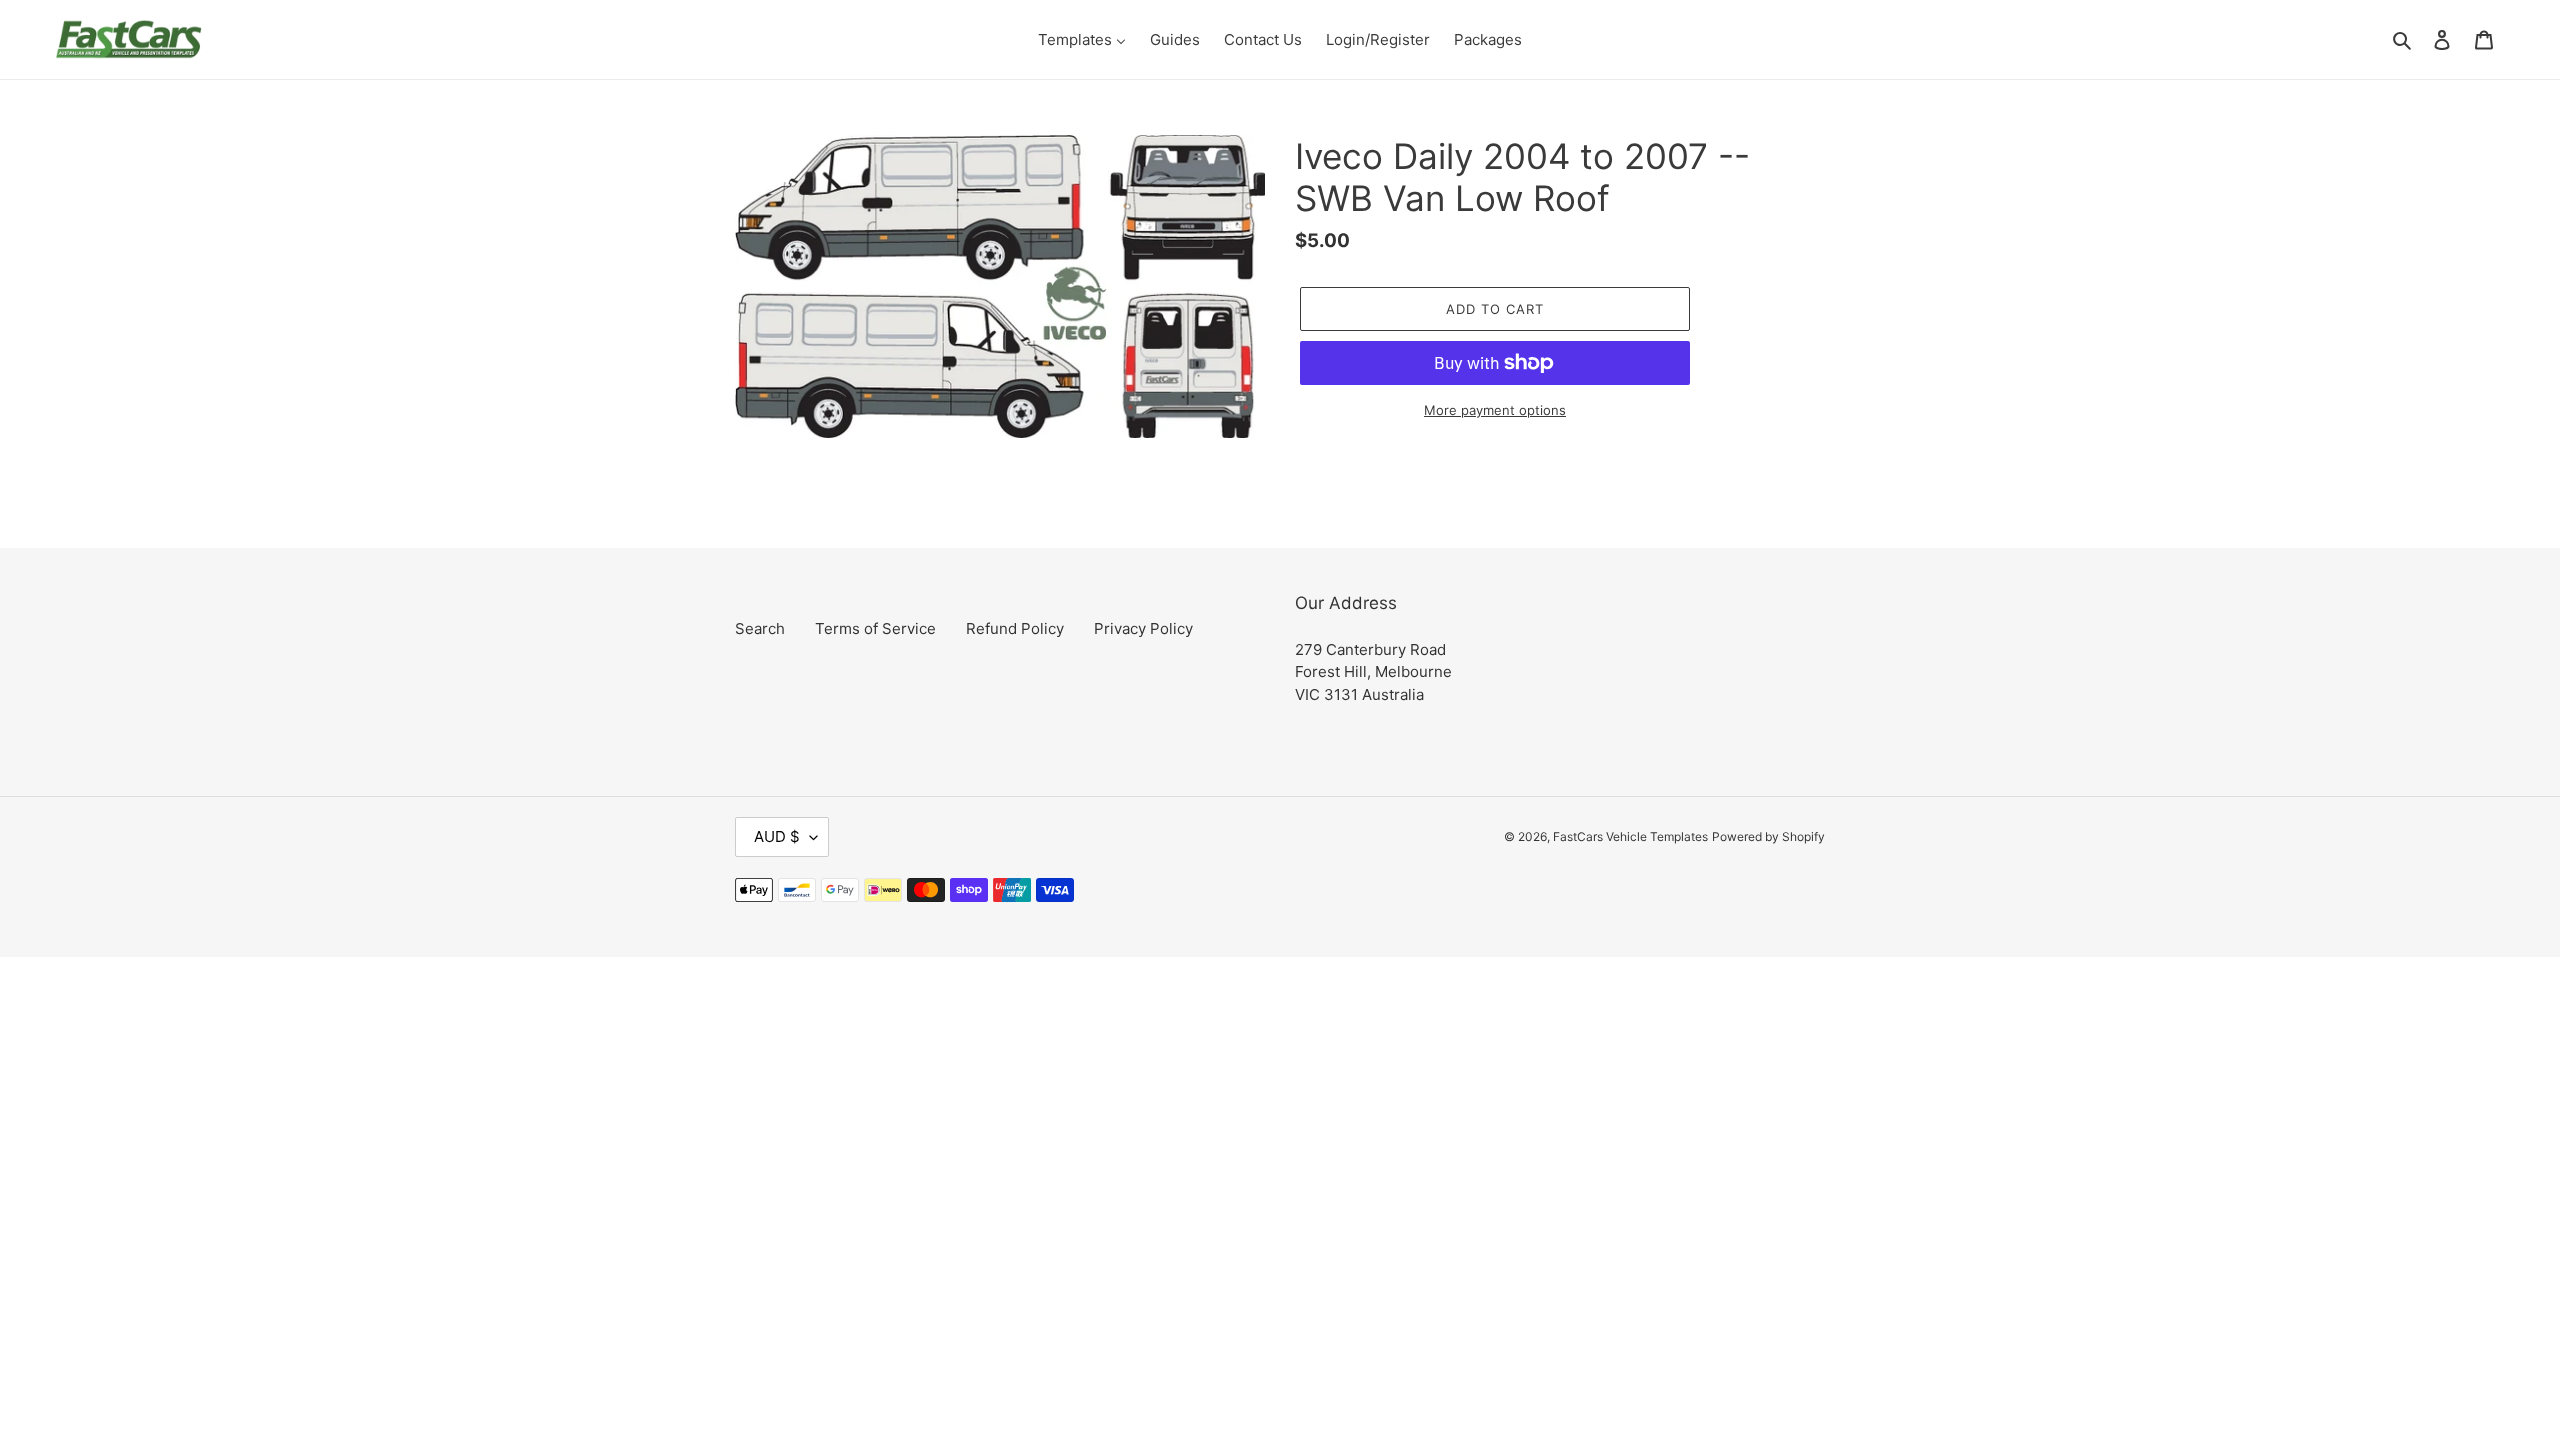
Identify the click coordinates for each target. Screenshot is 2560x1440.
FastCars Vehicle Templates (1630, 836)
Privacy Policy (1143, 628)
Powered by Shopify (1768, 836)
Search (760, 628)
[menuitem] (1082, 39)
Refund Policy (1015, 628)
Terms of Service (875, 628)
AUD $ (777, 836)
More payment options (1495, 410)
